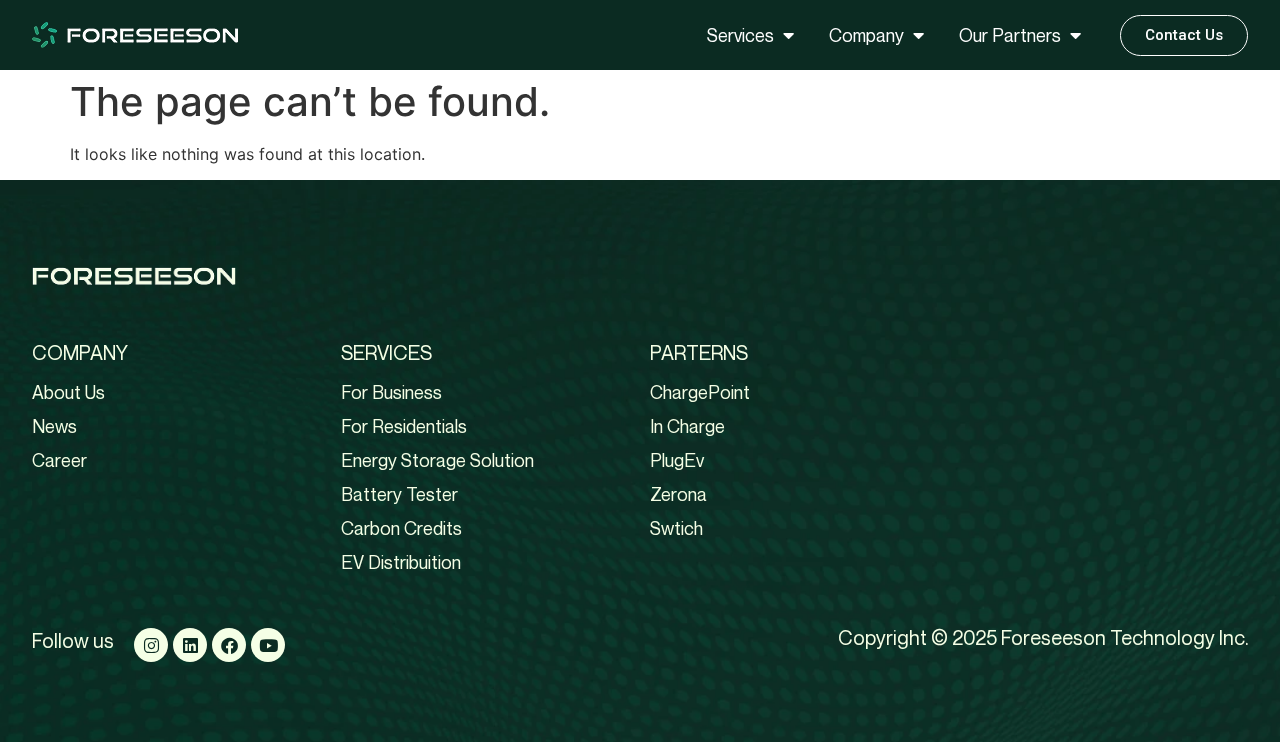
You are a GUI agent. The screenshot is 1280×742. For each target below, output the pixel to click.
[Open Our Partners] (1075, 35)
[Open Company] (918, 35)
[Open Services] (788, 35)
